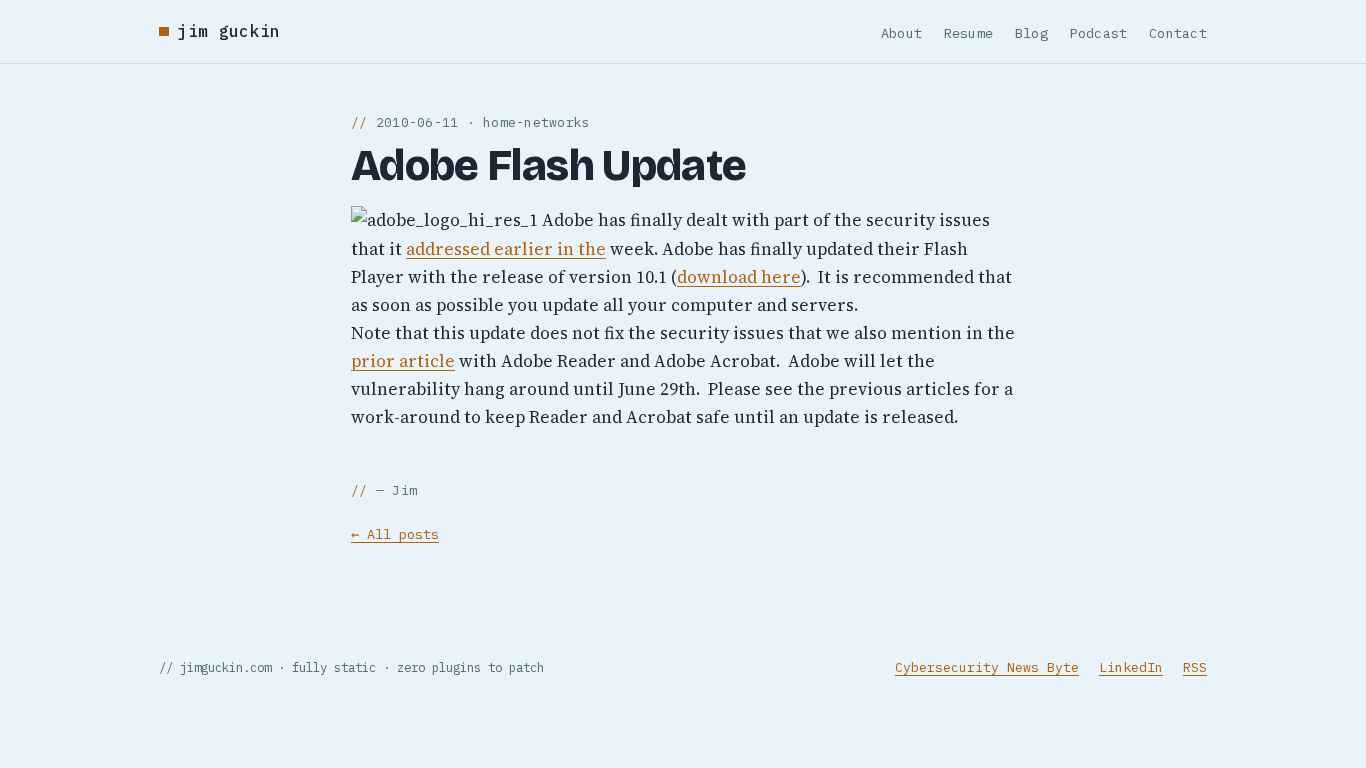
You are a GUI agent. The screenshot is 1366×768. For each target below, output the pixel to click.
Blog (1031, 33)
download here (739, 277)
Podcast (1099, 33)
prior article (403, 361)
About (901, 33)
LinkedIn (1131, 667)
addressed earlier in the (506, 249)
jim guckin (228, 31)
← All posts (395, 534)
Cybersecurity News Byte (987, 667)
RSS (1195, 667)
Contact (1178, 33)
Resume (969, 33)
